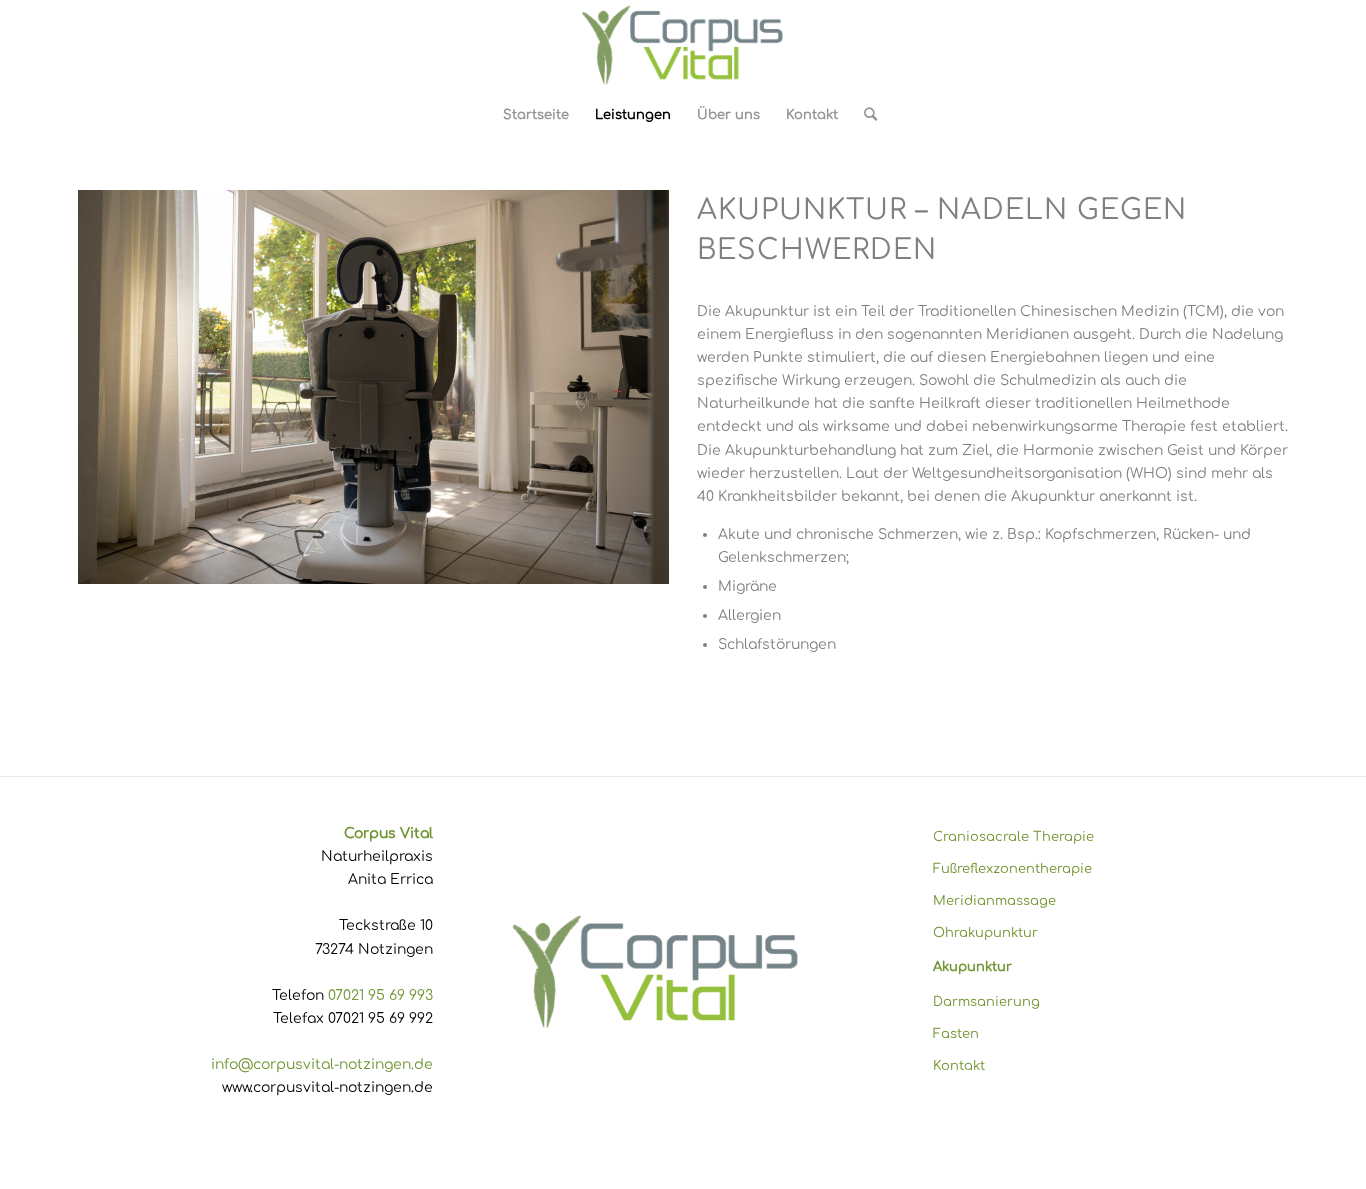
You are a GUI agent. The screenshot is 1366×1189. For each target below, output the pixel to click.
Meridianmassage (994, 901)
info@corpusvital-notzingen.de (322, 1064)
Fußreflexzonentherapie (1012, 869)
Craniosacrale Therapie (1013, 837)
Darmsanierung (986, 1002)
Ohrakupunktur (985, 933)
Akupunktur (972, 967)
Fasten (956, 1034)
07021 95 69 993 (380, 995)
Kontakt (959, 1066)
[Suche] (864, 115)
